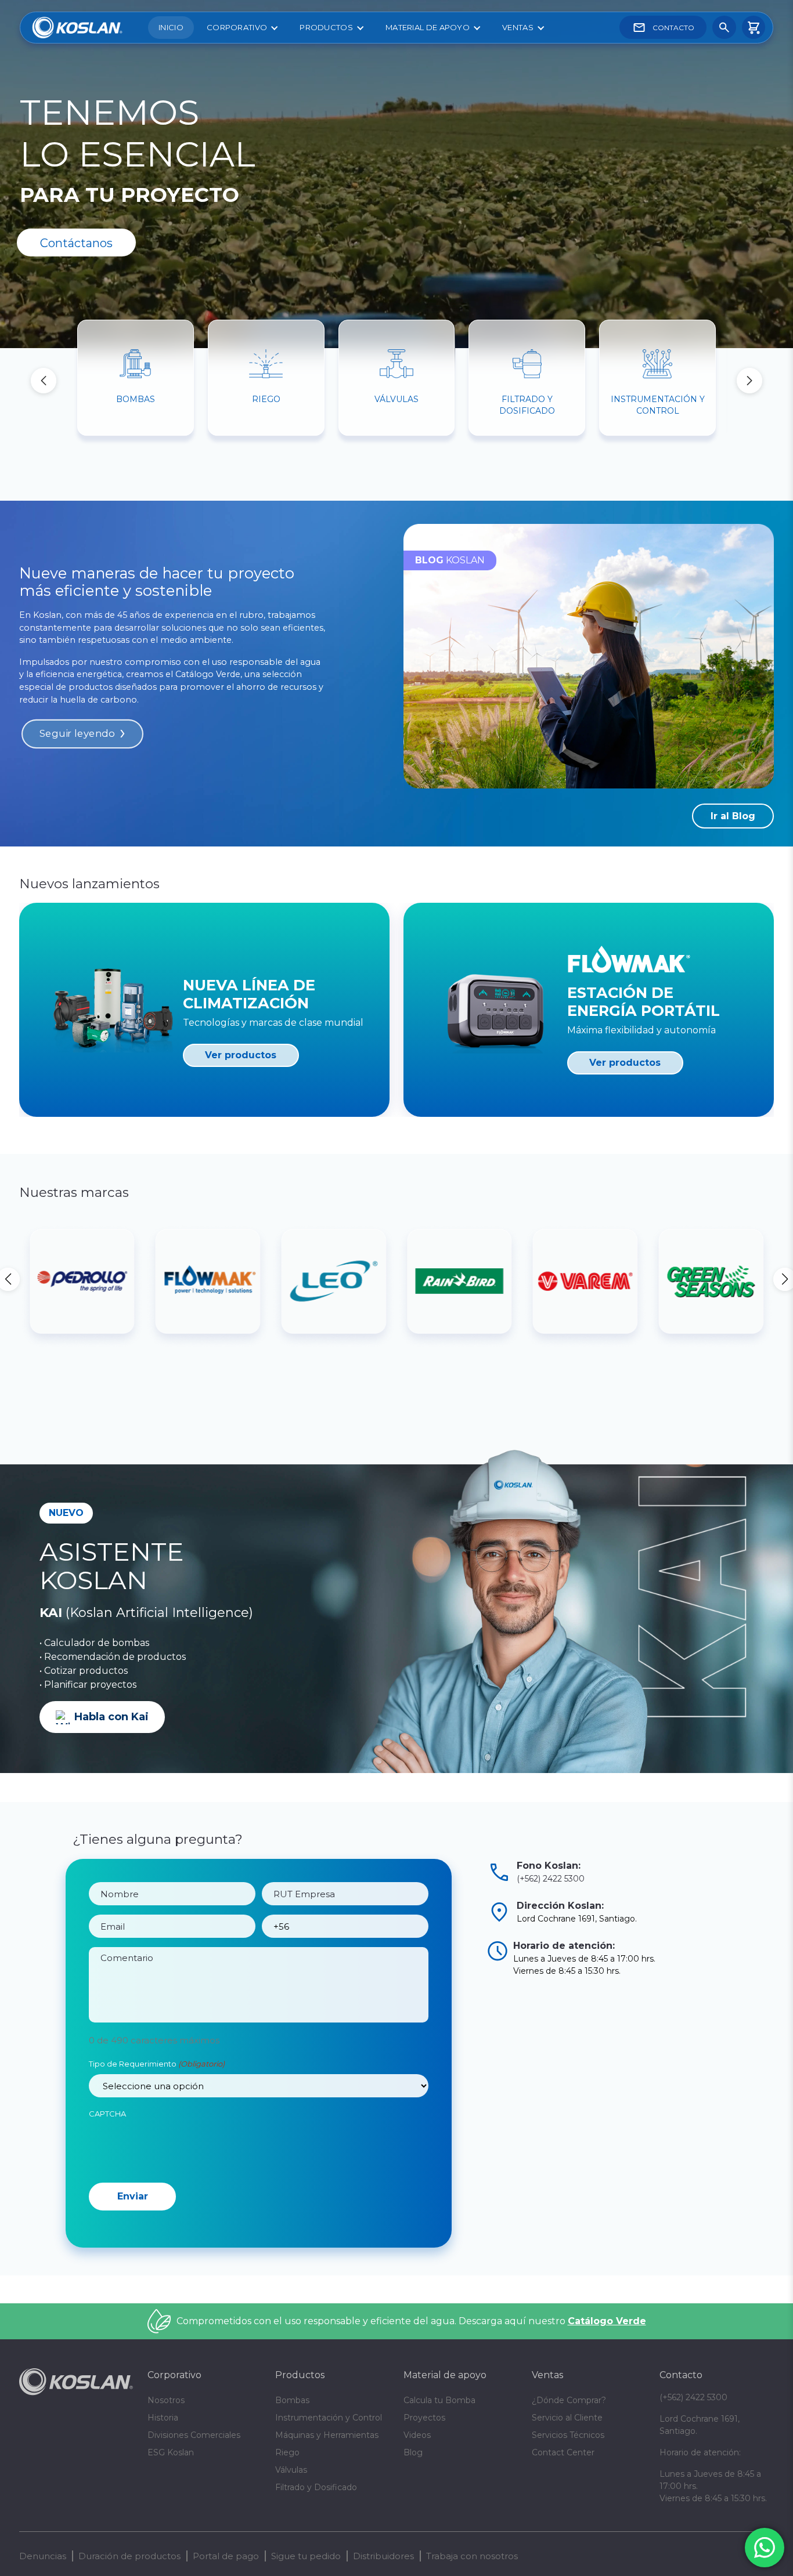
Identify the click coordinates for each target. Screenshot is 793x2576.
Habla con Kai (111, 1717)
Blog (413, 2452)
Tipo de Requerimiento (157, 2064)
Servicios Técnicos (568, 2435)
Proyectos (424, 2418)
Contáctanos (76, 243)
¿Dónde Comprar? (569, 2400)
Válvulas (291, 2470)
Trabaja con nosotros (472, 2556)
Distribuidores (383, 2556)
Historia (163, 2418)
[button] (749, 381)
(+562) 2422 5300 (551, 1879)
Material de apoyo (428, 27)
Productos (326, 27)
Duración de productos (129, 2556)
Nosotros (166, 2400)
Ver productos (241, 1055)
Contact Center (563, 2452)
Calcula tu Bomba (439, 2400)
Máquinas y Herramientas (327, 2435)
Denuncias (43, 2556)
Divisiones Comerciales (194, 2435)
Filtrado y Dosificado (316, 2487)
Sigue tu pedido (306, 2556)
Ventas (518, 27)
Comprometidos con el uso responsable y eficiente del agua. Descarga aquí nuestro (411, 2321)
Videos (417, 2435)
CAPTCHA (107, 2114)
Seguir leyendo (77, 734)
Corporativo (237, 27)
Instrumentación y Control (329, 2418)
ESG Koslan (171, 2452)
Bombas (292, 2400)
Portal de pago (226, 2556)
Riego (287, 2452)
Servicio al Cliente (567, 2418)
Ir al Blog (733, 816)
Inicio (171, 27)
